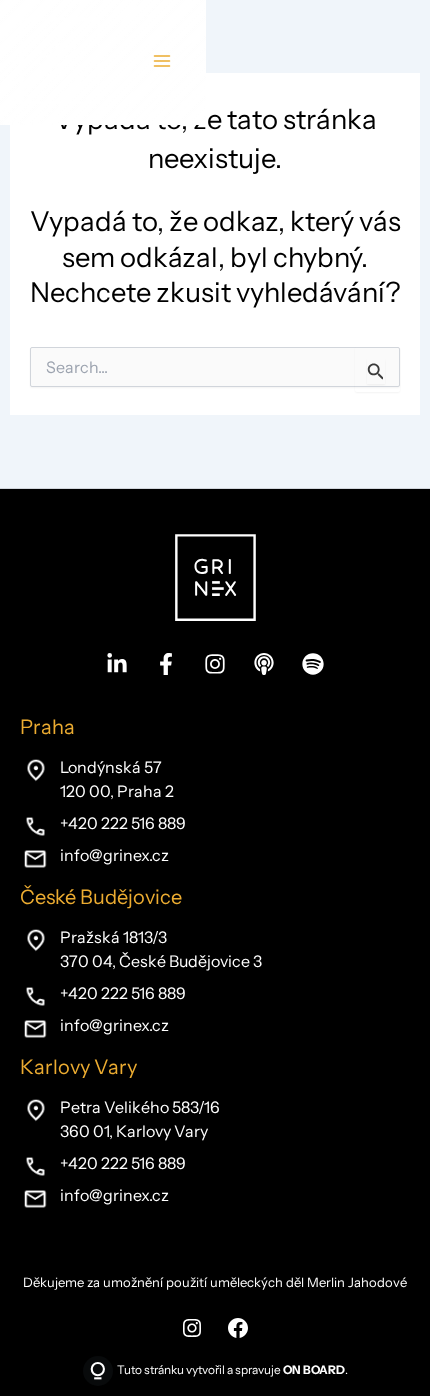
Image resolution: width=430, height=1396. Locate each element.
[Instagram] (215, 664)
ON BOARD (314, 1370)
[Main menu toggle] (161, 61)
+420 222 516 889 (123, 823)
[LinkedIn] (117, 664)
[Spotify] (313, 664)
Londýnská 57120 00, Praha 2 (117, 779)
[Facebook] (166, 664)
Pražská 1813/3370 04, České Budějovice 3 (161, 949)
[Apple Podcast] (264, 664)
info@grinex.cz (114, 855)
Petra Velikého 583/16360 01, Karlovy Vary (140, 1119)
